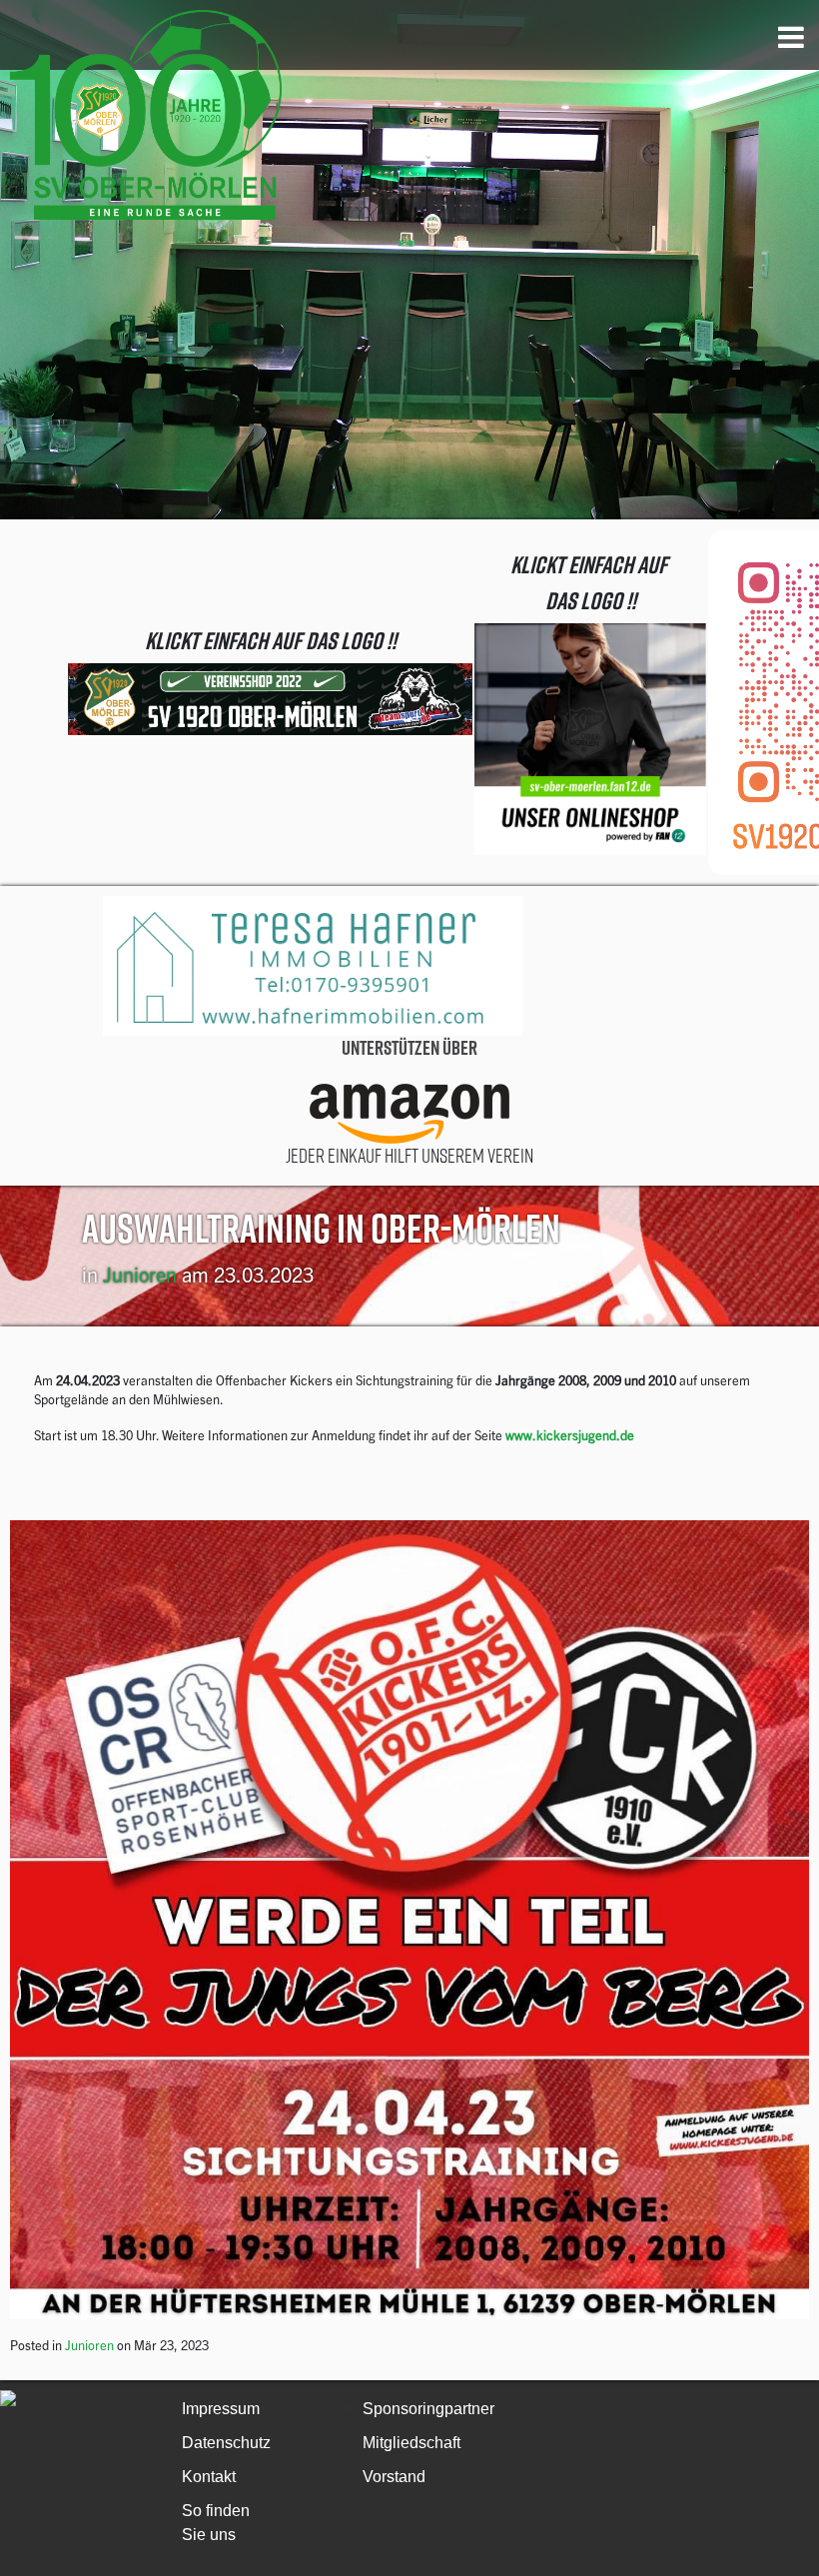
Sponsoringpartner (428, 2409)
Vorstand (394, 2477)
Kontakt (209, 2477)
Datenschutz (226, 2443)
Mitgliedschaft (411, 2443)
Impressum (221, 2409)
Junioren (140, 1274)
